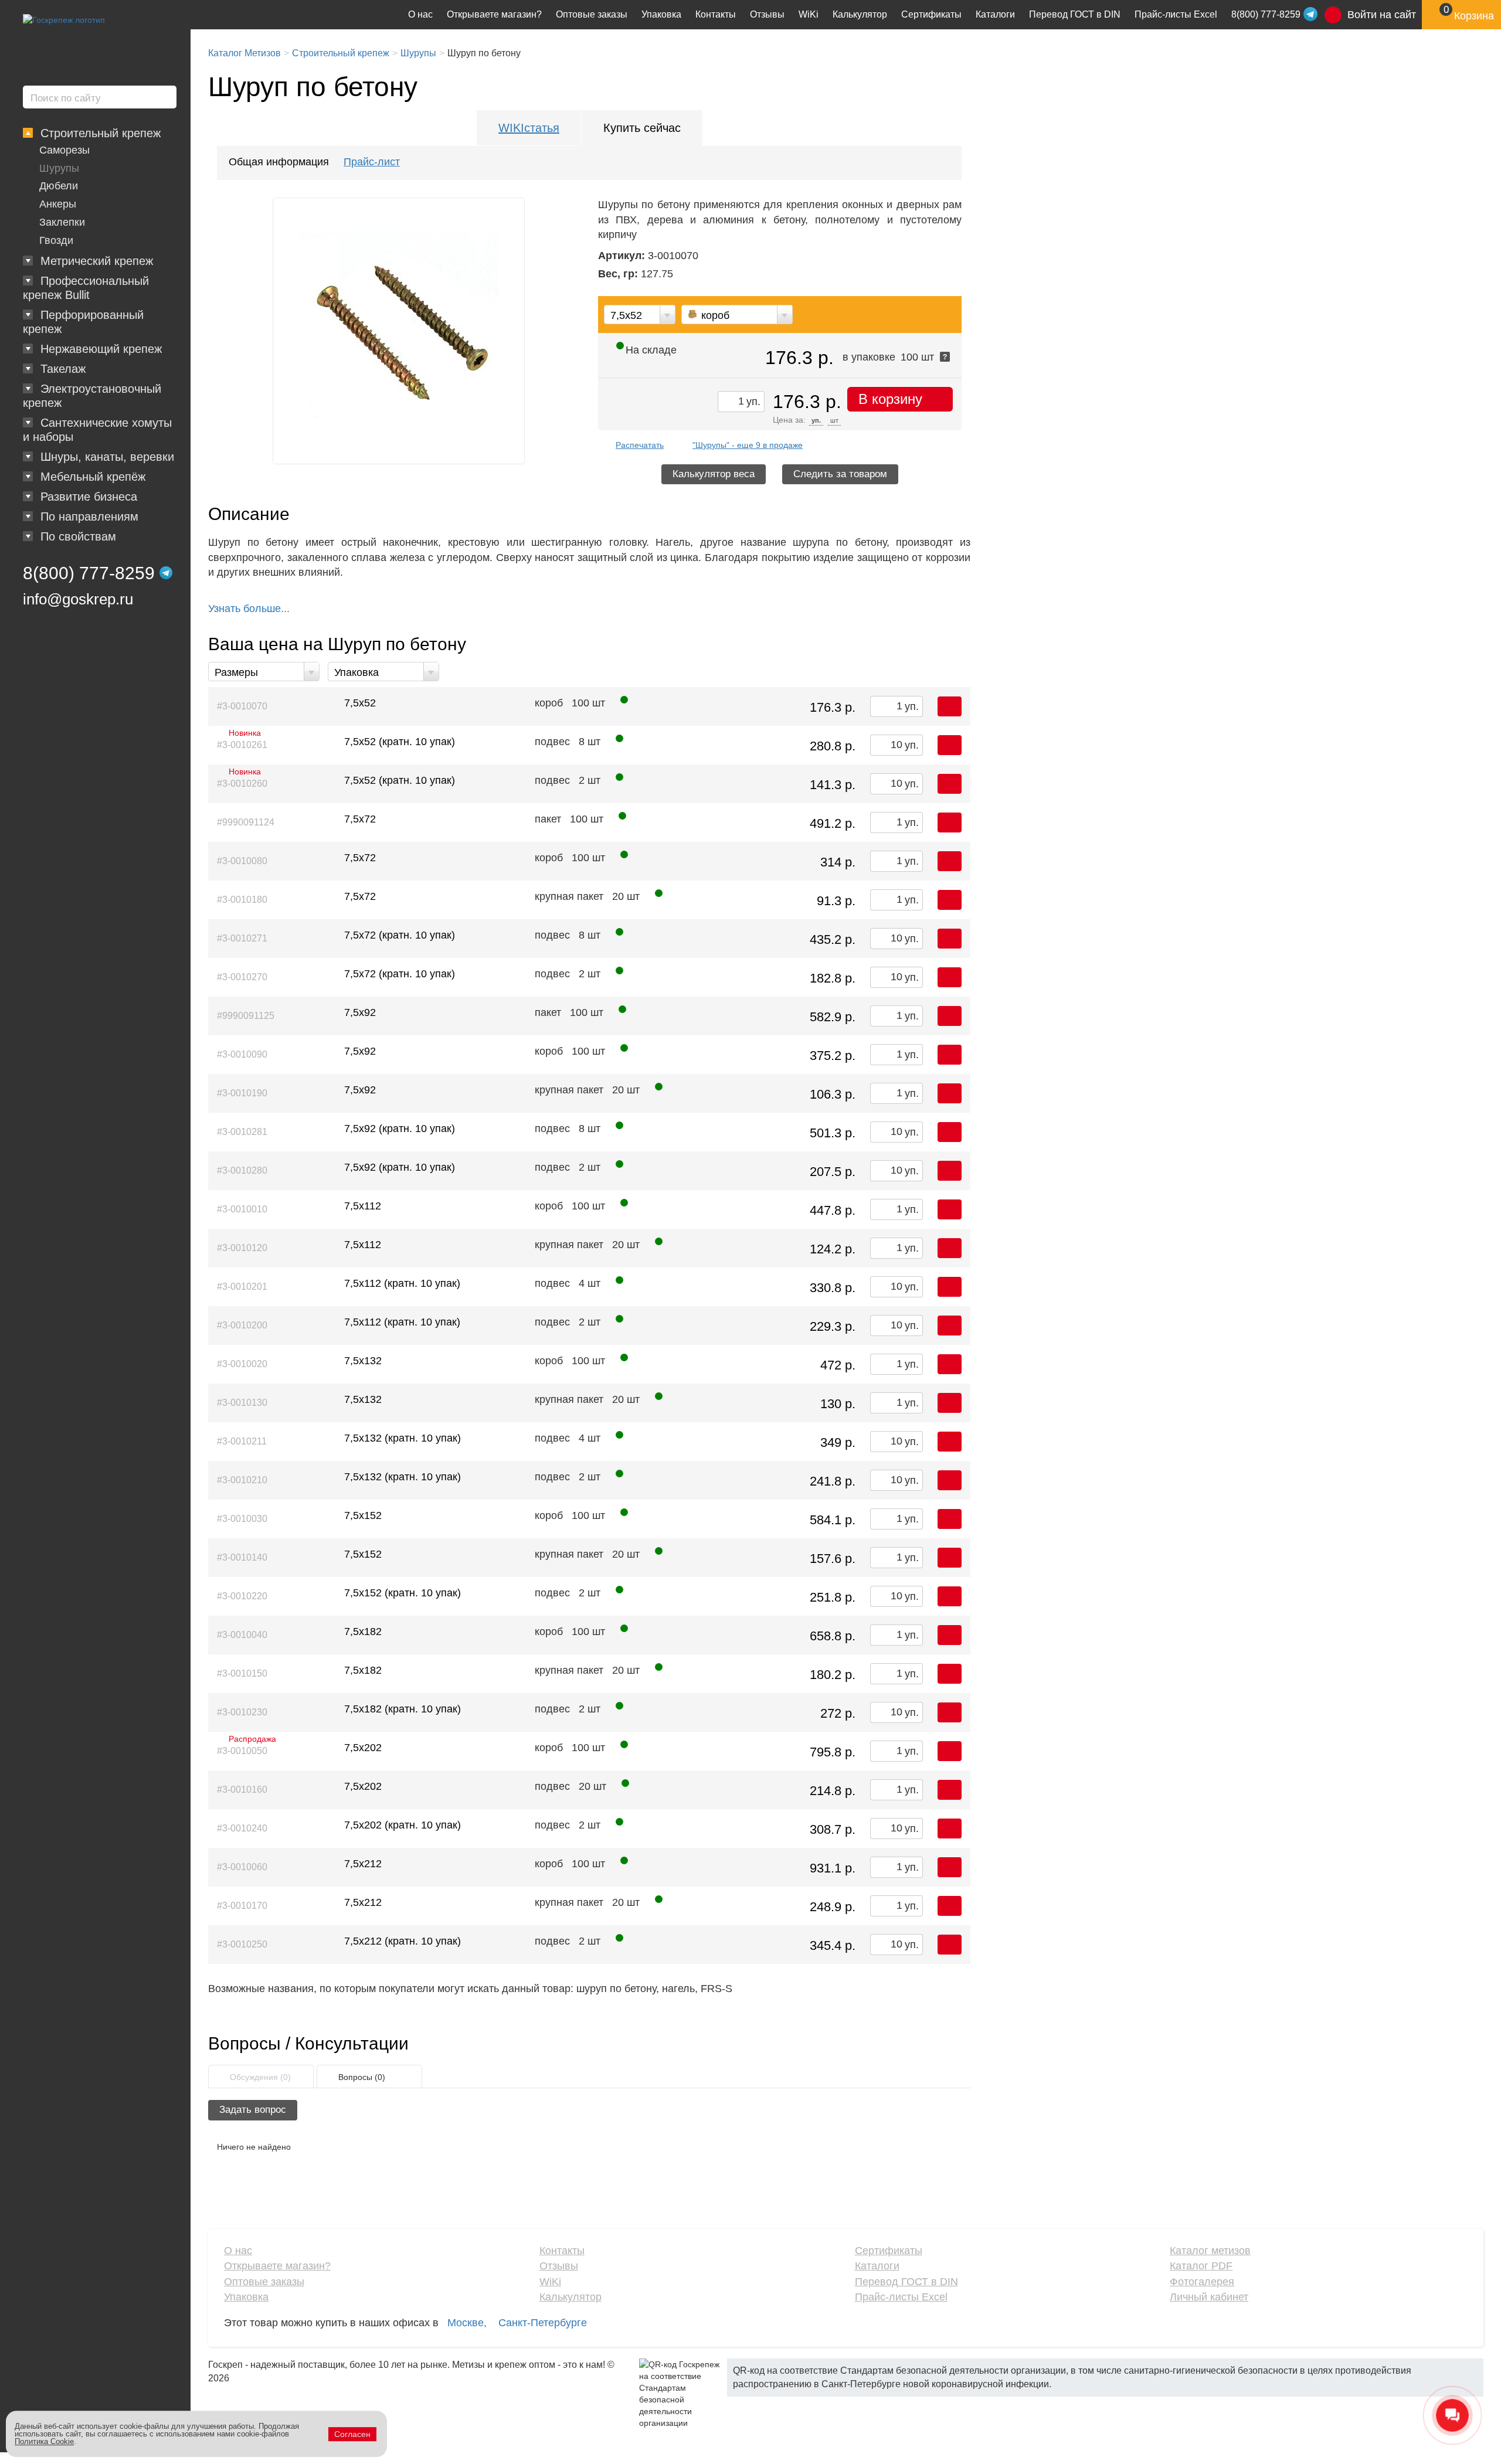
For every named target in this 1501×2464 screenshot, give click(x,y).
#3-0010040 (242, 1635)
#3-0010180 (242, 900)
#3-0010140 (242, 1557)
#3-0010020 (242, 1364)
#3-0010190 (242, 1093)
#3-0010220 (242, 1596)
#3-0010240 (242, 1828)
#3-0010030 (242, 1519)
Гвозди (56, 240)
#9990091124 (246, 822)
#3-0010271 (242, 938)
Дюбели (59, 186)
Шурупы (59, 168)
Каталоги (995, 14)
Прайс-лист (372, 162)
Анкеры (58, 204)
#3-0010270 (242, 977)
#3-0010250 (242, 1944)
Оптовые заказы (592, 14)
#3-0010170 (242, 1906)
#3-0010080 (242, 861)
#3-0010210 (242, 1480)
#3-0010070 (242, 706)
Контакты (716, 14)
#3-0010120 (242, 1248)
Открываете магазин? (494, 14)
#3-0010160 (242, 1790)
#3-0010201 (242, 1287)
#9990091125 (246, 1016)
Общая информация (279, 162)
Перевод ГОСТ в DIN (1075, 14)
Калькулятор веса (714, 474)
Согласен (352, 2434)
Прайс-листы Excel (1176, 14)
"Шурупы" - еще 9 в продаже (748, 445)
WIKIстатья (529, 128)
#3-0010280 (242, 1170)
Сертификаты (931, 14)
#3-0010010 (242, 1209)
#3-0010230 (242, 1712)
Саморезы (64, 150)
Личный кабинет (1209, 2297)
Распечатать (640, 445)
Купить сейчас (642, 128)
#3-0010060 (242, 1867)
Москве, (467, 2323)
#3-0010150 (242, 1673)
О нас (420, 14)
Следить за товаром (840, 474)
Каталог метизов (1210, 2251)
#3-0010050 (242, 1748)
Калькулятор (860, 14)
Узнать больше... (249, 609)
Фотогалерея (1202, 2282)
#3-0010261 (242, 742)
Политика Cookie (44, 2441)
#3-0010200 (242, 1325)
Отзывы (767, 14)
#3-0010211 (242, 1441)
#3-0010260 (242, 781)
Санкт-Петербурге (543, 2323)
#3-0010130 (242, 1403)
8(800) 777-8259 (89, 573)
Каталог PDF (1201, 2266)
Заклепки (62, 222)
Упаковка (661, 14)
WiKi (809, 14)
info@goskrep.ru (78, 599)
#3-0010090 (242, 1054)
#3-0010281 (242, 1132)
